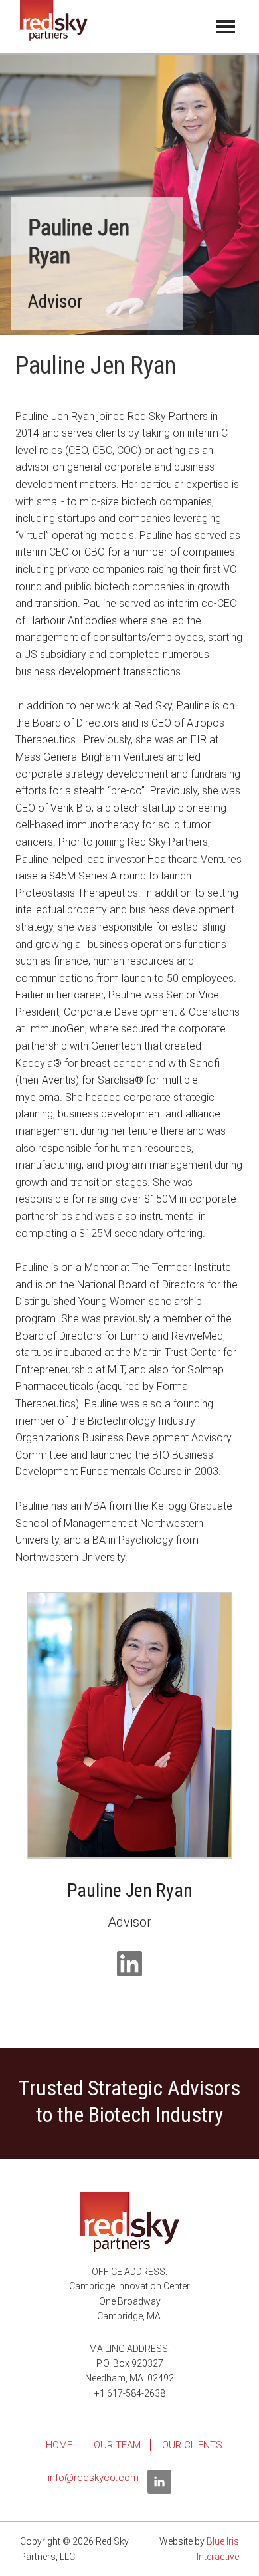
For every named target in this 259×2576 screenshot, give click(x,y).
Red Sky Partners (54, 27)
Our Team (117, 2445)
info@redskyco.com (93, 2478)
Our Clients (192, 2445)
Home (59, 2445)
